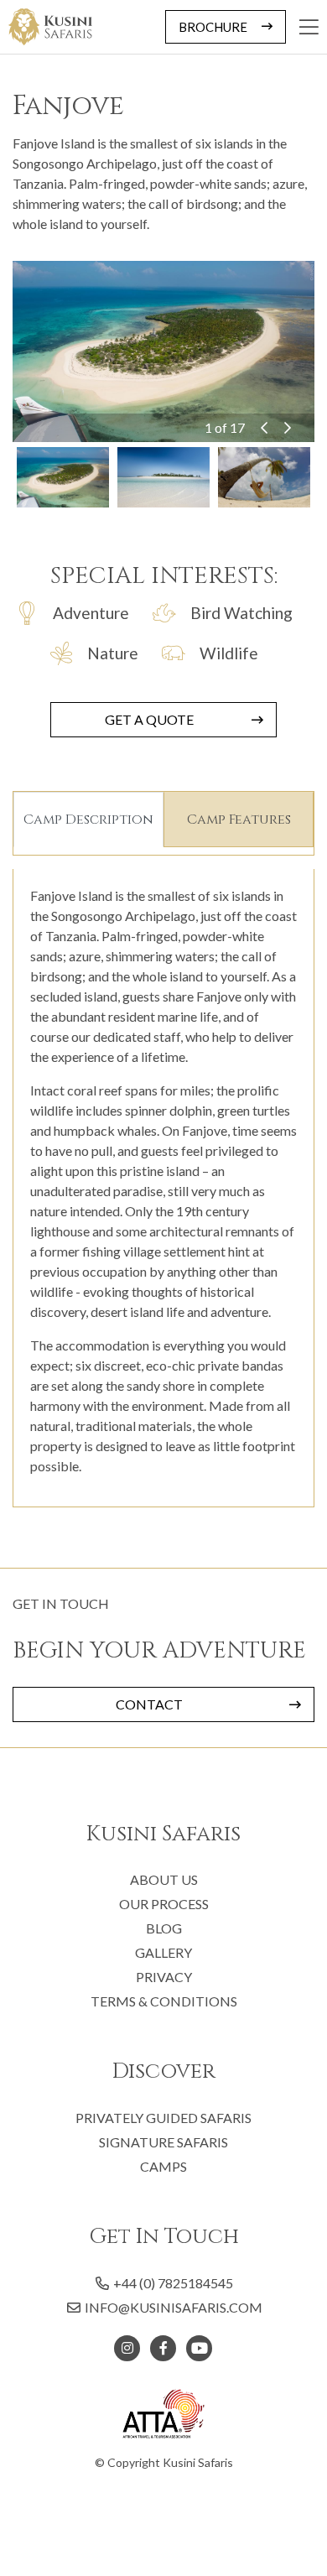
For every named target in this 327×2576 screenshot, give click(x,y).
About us (164, 1879)
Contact (149, 1704)
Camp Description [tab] (88, 820)
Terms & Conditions (164, 2001)
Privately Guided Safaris (163, 2118)
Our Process (164, 1904)
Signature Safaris (163, 2142)
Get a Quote (149, 719)
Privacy (164, 1977)
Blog (164, 1928)
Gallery (163, 1952)
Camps (163, 2166)
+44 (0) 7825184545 (172, 2283)
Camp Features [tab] (239, 820)
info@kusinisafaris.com (174, 2307)
